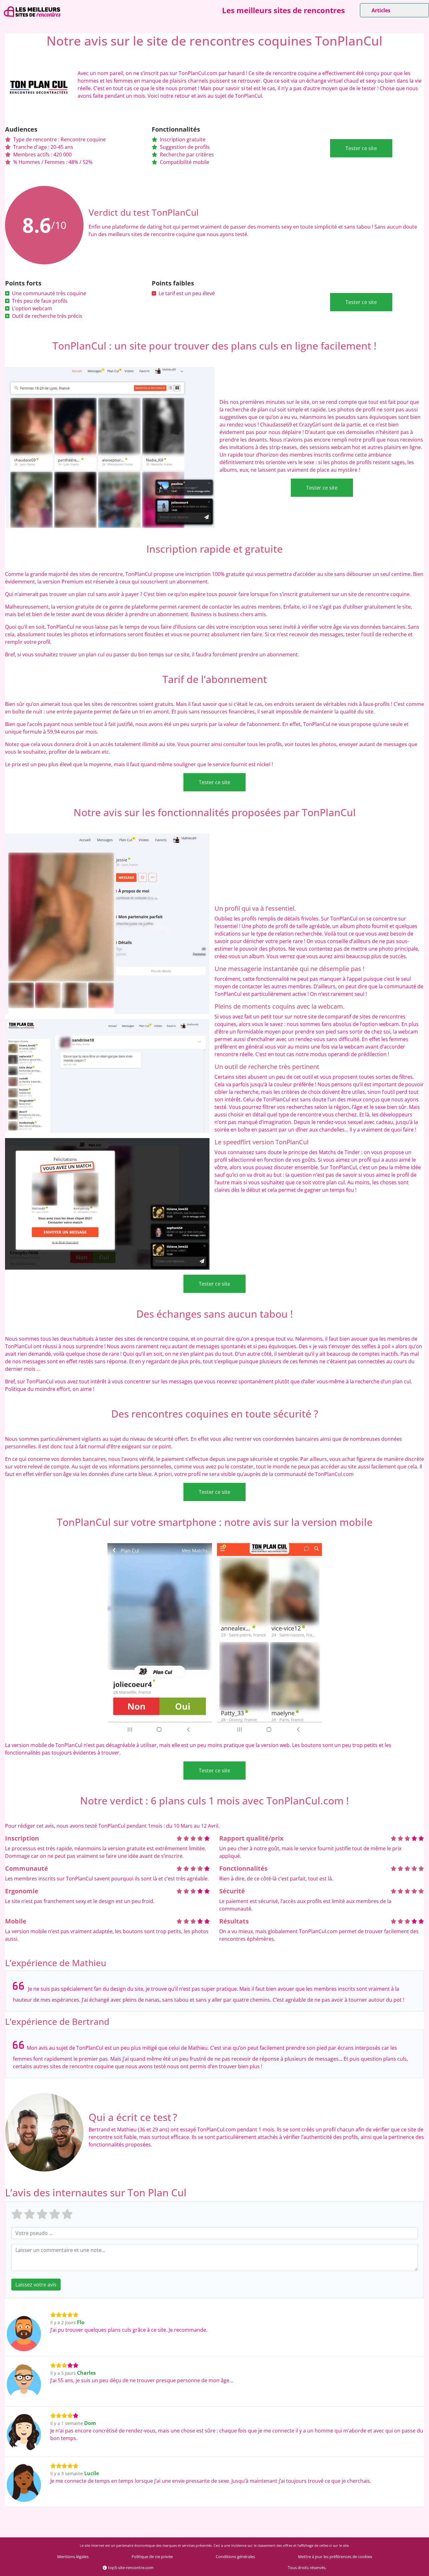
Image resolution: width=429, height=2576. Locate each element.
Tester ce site (361, 148)
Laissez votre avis (36, 2285)
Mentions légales (73, 2557)
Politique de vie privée (152, 2557)
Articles (381, 10)
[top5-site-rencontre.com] (32, 12)
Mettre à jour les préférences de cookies (335, 2557)
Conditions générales (235, 2557)
